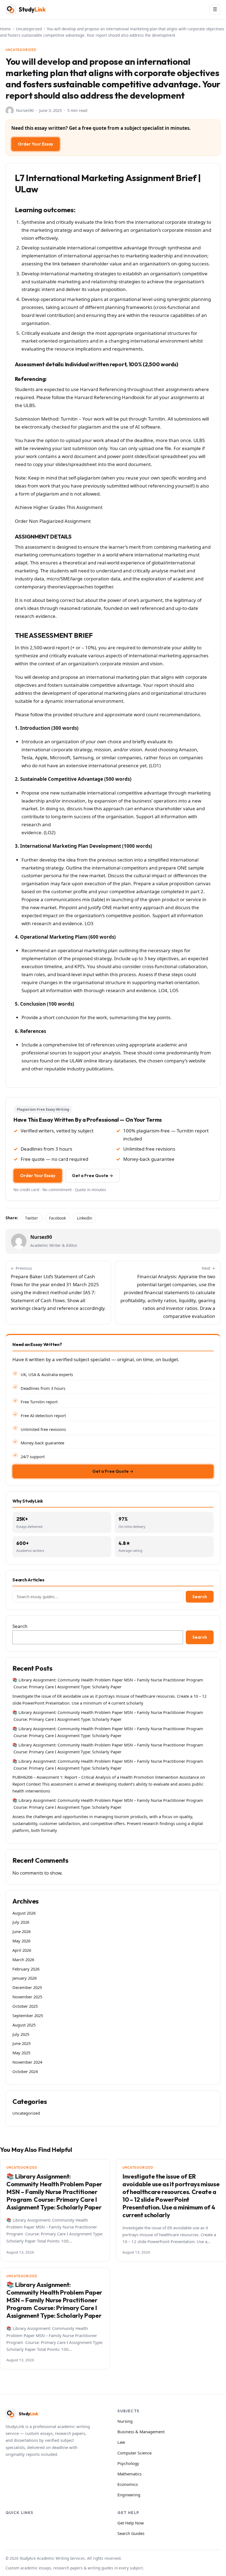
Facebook (57, 1218)
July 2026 (21, 1922)
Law (121, 2442)
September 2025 (28, 2015)
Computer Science (134, 2453)
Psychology (128, 2463)
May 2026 (21, 1941)
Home (5, 29)
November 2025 (27, 1997)
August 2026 (24, 1913)
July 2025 (21, 2034)
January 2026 (25, 1978)
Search (200, 1597)
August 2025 (24, 2025)
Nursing (125, 2421)
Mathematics (130, 2474)
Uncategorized (29, 29)
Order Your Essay (36, 144)
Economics (128, 2484)
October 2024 (25, 2071)
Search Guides (131, 2533)
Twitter (32, 1218)
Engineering (129, 2495)
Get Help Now (131, 2523)
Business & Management (141, 2432)
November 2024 (27, 2062)
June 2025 (21, 2043)
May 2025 (21, 2053)
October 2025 (25, 2006)
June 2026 (21, 1931)
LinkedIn (84, 1218)
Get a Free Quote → (93, 1176)
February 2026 (26, 1969)
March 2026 (23, 1959)
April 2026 (22, 1950)
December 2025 (27, 1987)
